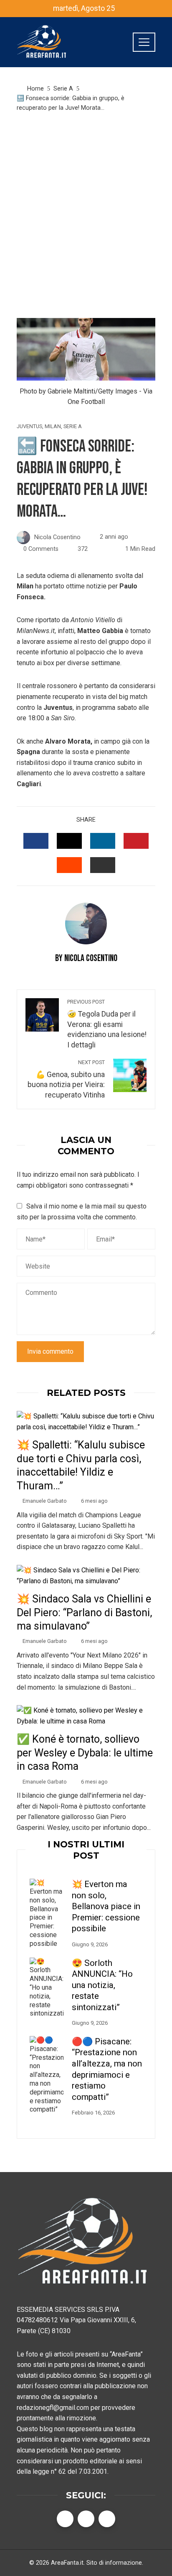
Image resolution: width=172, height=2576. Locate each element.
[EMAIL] (103, 865)
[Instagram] (107, 2519)
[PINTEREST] (136, 841)
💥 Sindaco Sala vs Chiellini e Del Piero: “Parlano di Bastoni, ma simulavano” (84, 1612)
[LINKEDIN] (103, 841)
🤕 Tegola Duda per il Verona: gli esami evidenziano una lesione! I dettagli (107, 1024)
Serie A (73, 427)
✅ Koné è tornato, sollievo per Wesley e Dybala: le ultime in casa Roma (85, 1753)
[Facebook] (65, 2519)
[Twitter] (86, 2519)
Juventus (29, 427)
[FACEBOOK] (36, 841)
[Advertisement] (86, 215)
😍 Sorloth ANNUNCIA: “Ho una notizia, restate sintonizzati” (102, 1985)
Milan (53, 427)
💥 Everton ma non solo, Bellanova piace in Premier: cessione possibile (106, 1906)
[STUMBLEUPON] (69, 865)
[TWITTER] (69, 841)
